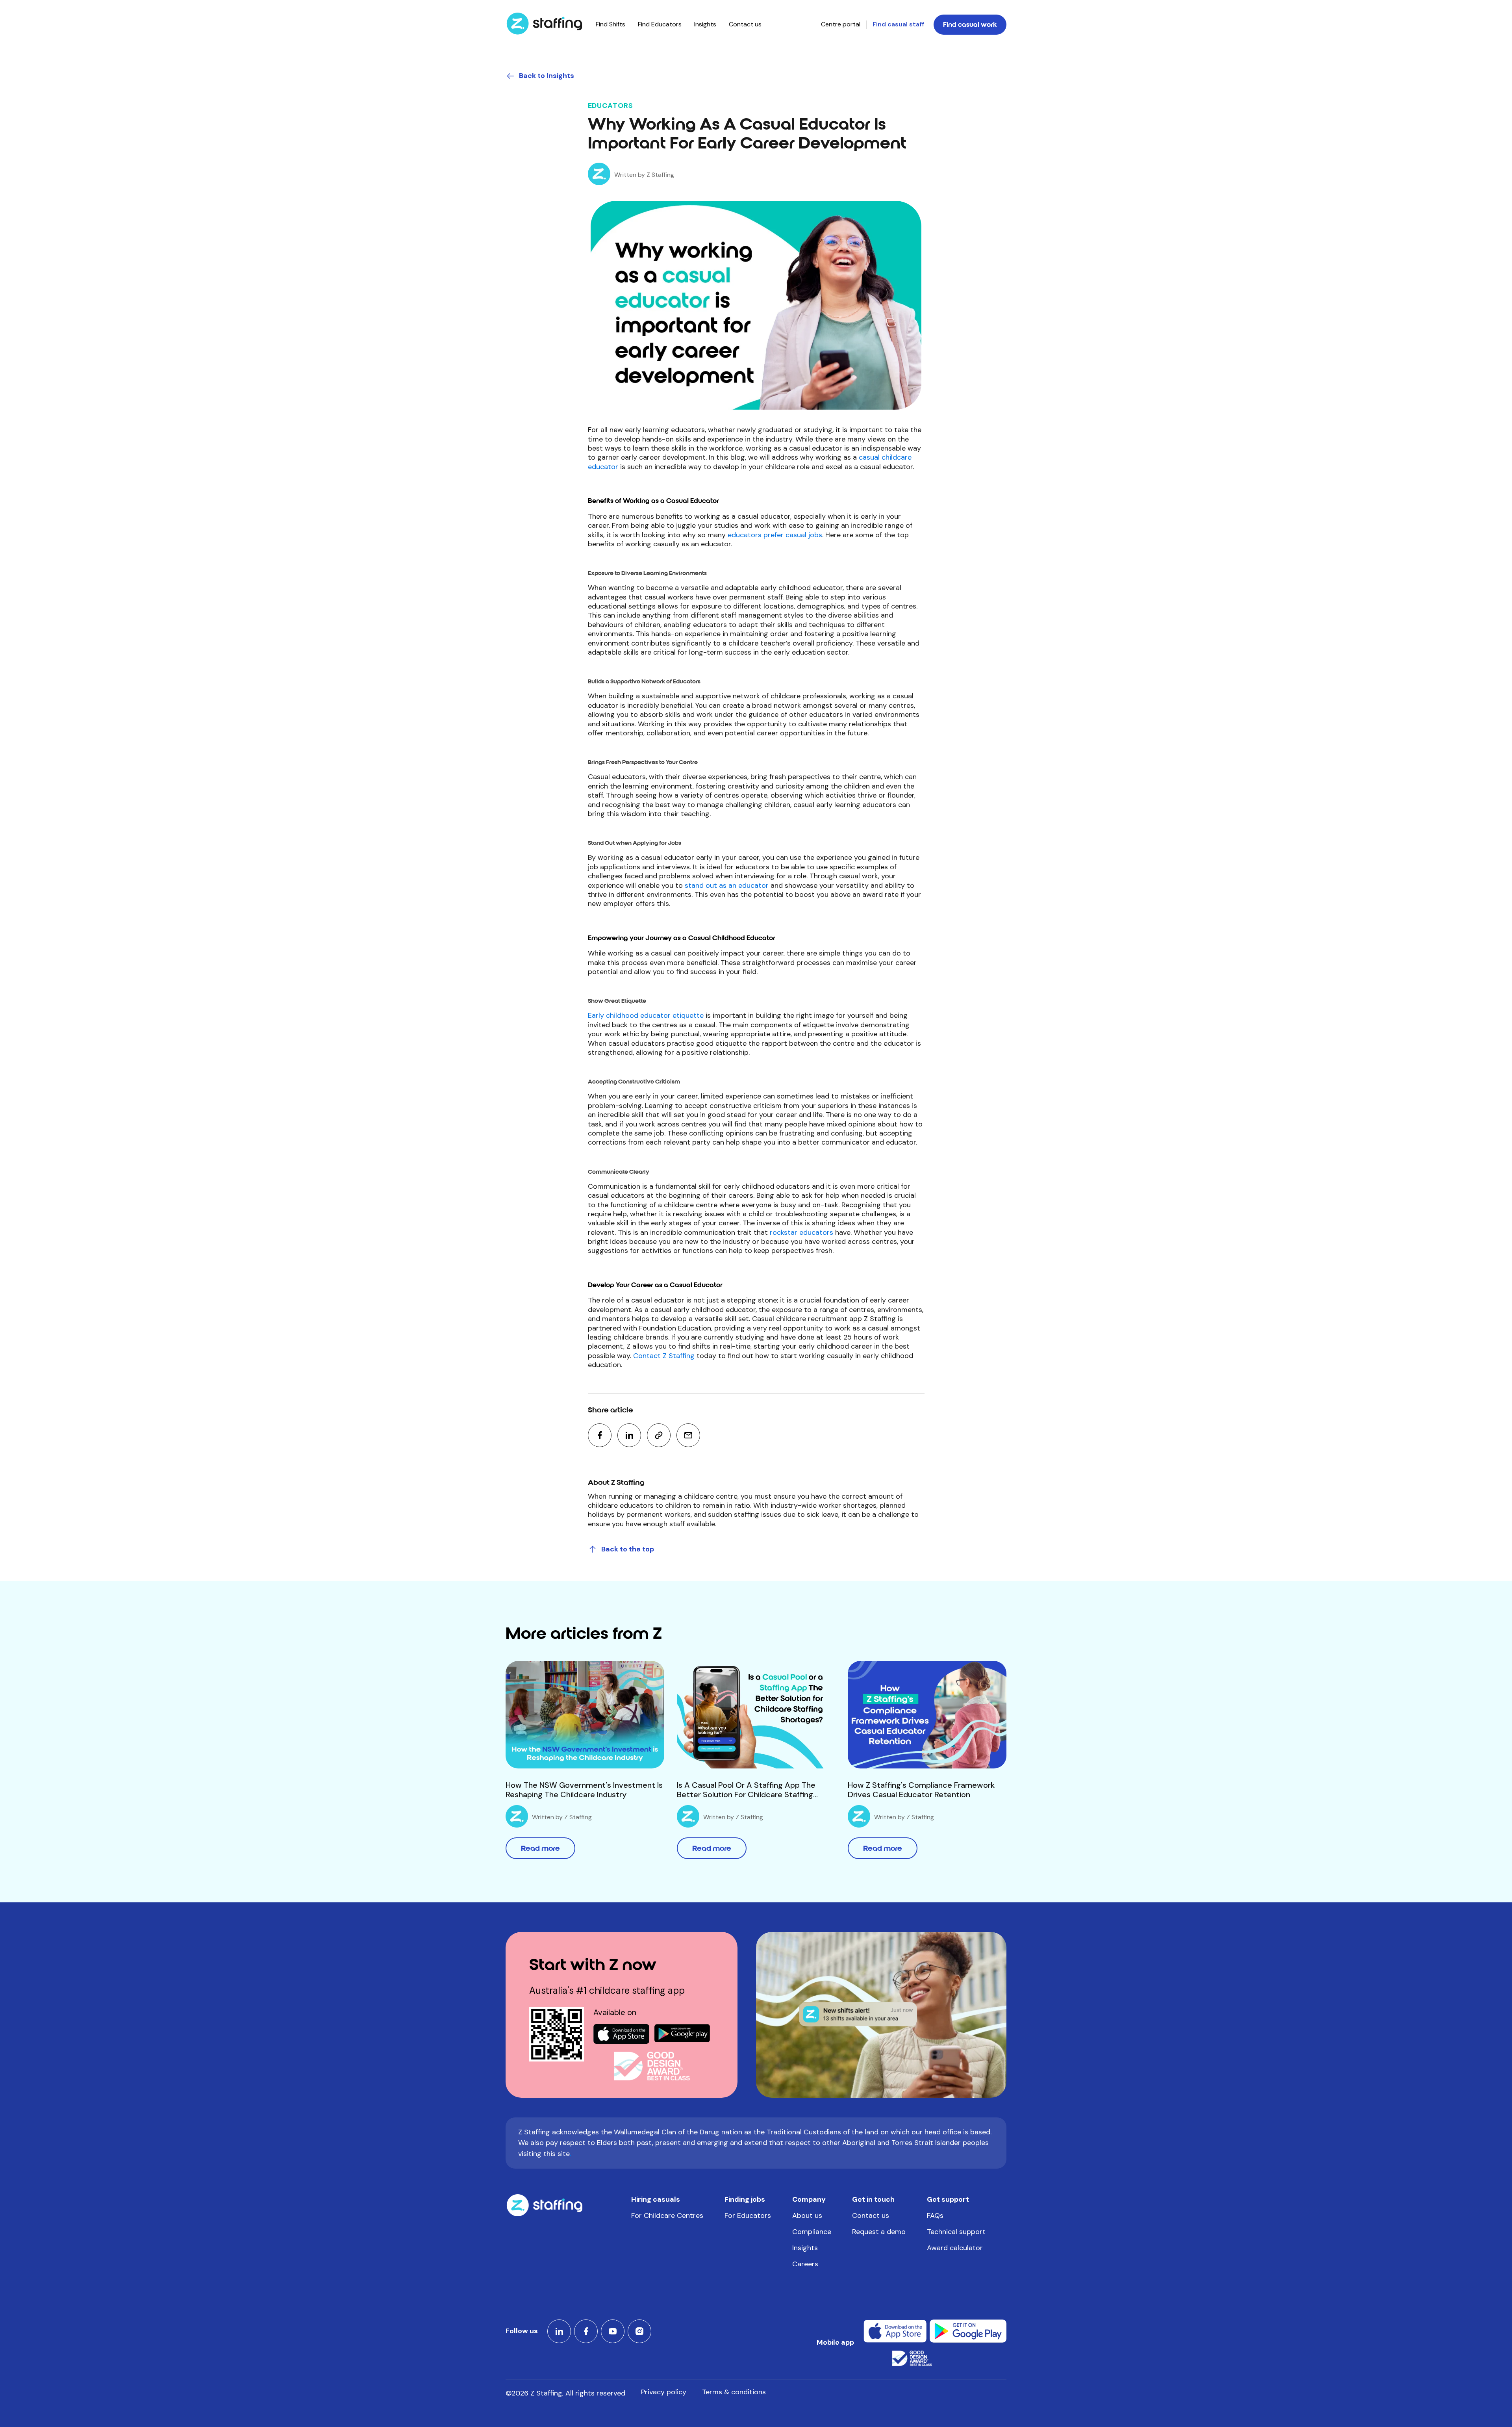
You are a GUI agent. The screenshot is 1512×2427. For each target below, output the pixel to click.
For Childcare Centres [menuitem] (667, 2215)
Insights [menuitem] (705, 24)
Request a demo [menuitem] (879, 2232)
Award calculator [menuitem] (955, 2248)
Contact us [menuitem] (745, 24)
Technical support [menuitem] (956, 2232)
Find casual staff (898, 24)
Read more (540, 1848)
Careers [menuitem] (805, 2264)
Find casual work (970, 25)
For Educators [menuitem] (748, 2215)
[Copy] (659, 1435)
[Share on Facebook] (600, 1435)
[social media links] (559, 2331)
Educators (611, 106)
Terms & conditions (734, 2392)
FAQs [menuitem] (935, 2215)
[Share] (688, 1435)
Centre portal (841, 24)
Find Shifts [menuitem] (611, 24)
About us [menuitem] (807, 2215)
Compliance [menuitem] (812, 2232)
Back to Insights (547, 76)
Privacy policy (664, 2392)
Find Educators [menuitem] (660, 24)
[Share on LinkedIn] (629, 1435)
